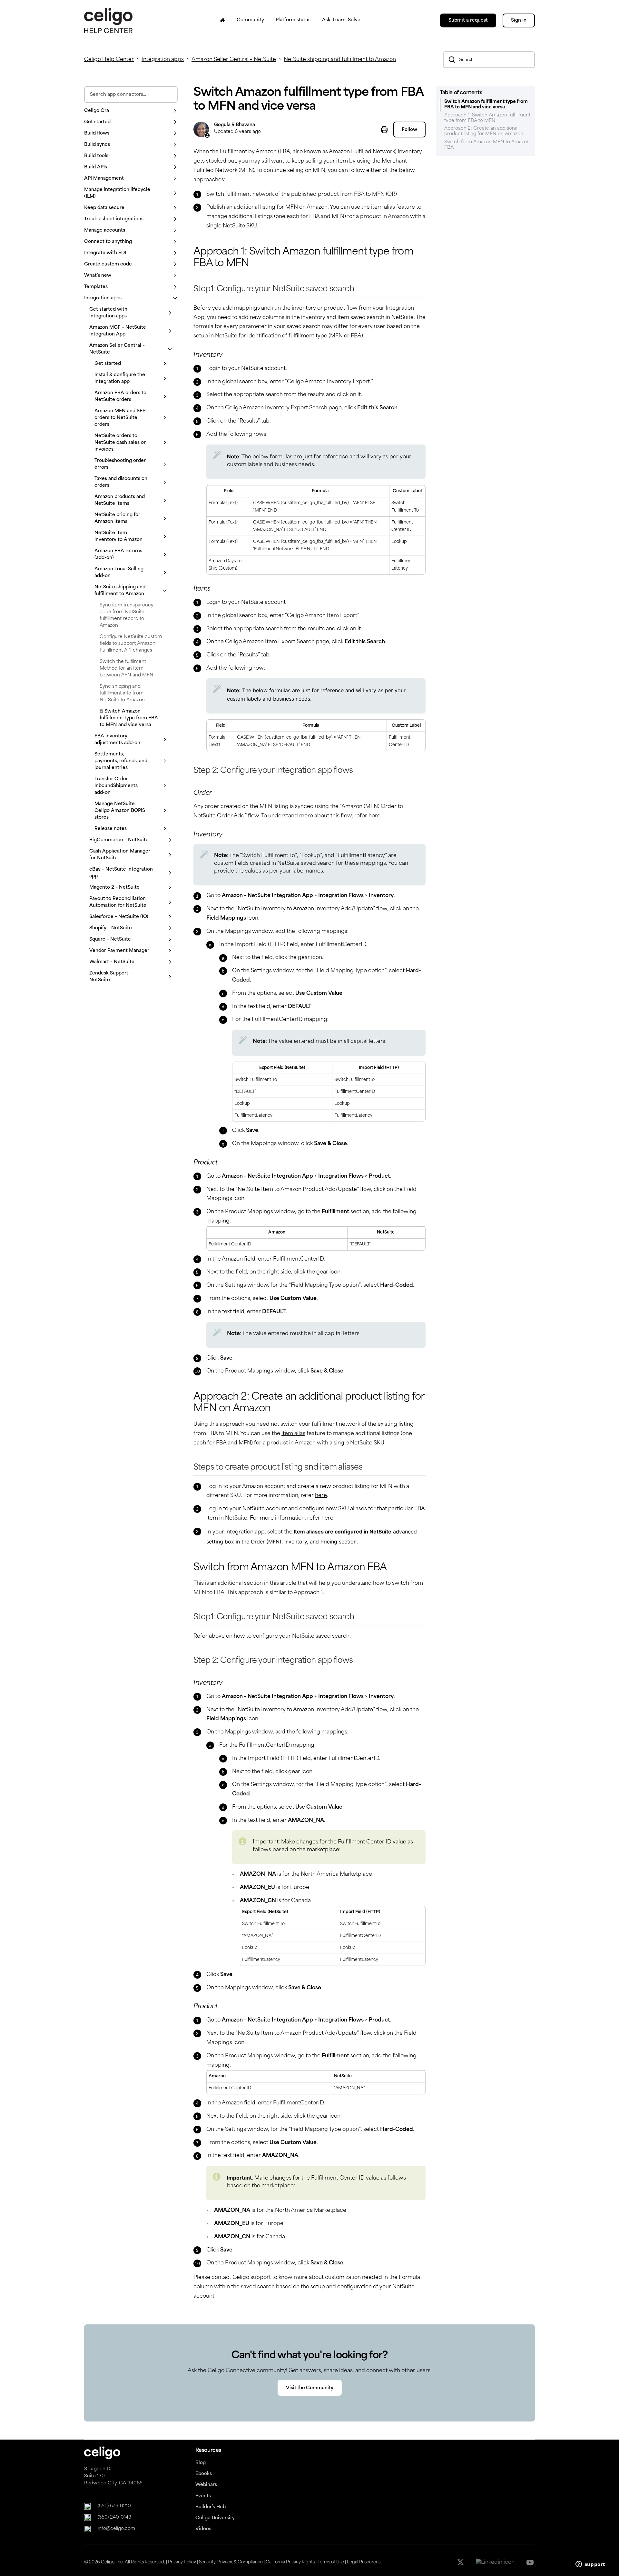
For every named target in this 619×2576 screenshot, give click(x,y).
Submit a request (468, 20)
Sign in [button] (519, 20)
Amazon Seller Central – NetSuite (234, 60)
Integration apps (163, 60)
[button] (131, 111)
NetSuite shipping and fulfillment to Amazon (340, 60)
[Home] (222, 20)
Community (250, 20)
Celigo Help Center (109, 60)
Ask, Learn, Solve (341, 20)
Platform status (293, 20)
